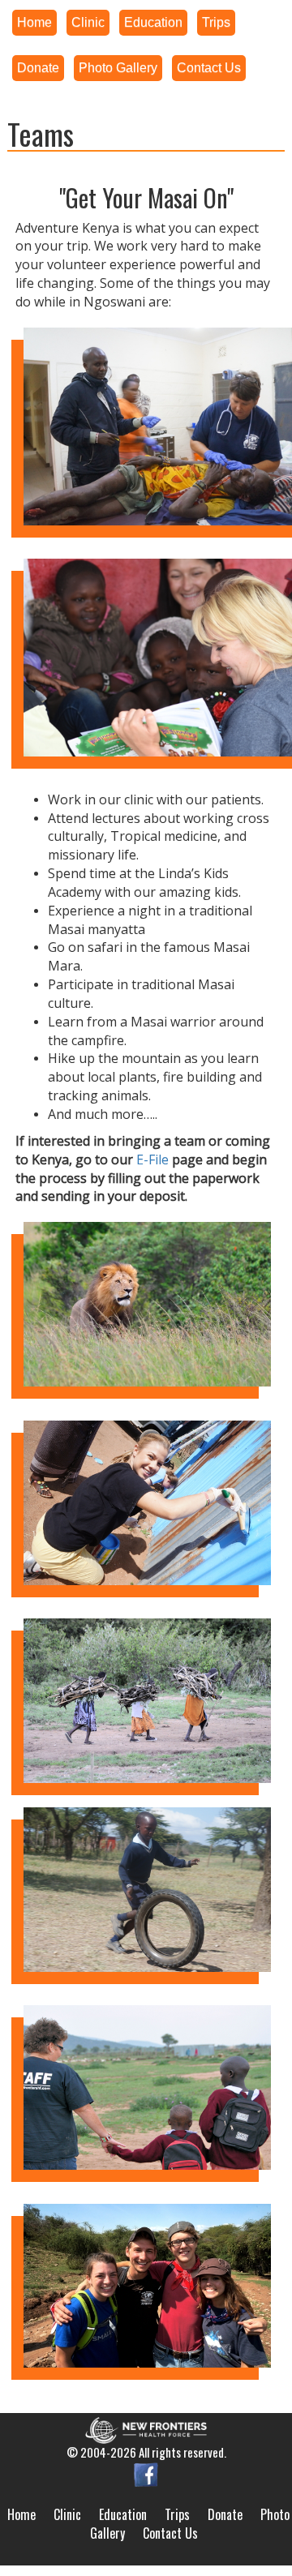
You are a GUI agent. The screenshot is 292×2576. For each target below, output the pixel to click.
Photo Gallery (118, 68)
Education (123, 2514)
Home (21, 2514)
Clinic (67, 2514)
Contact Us (170, 2533)
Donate (225, 2514)
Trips (177, 2514)
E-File (152, 1159)
